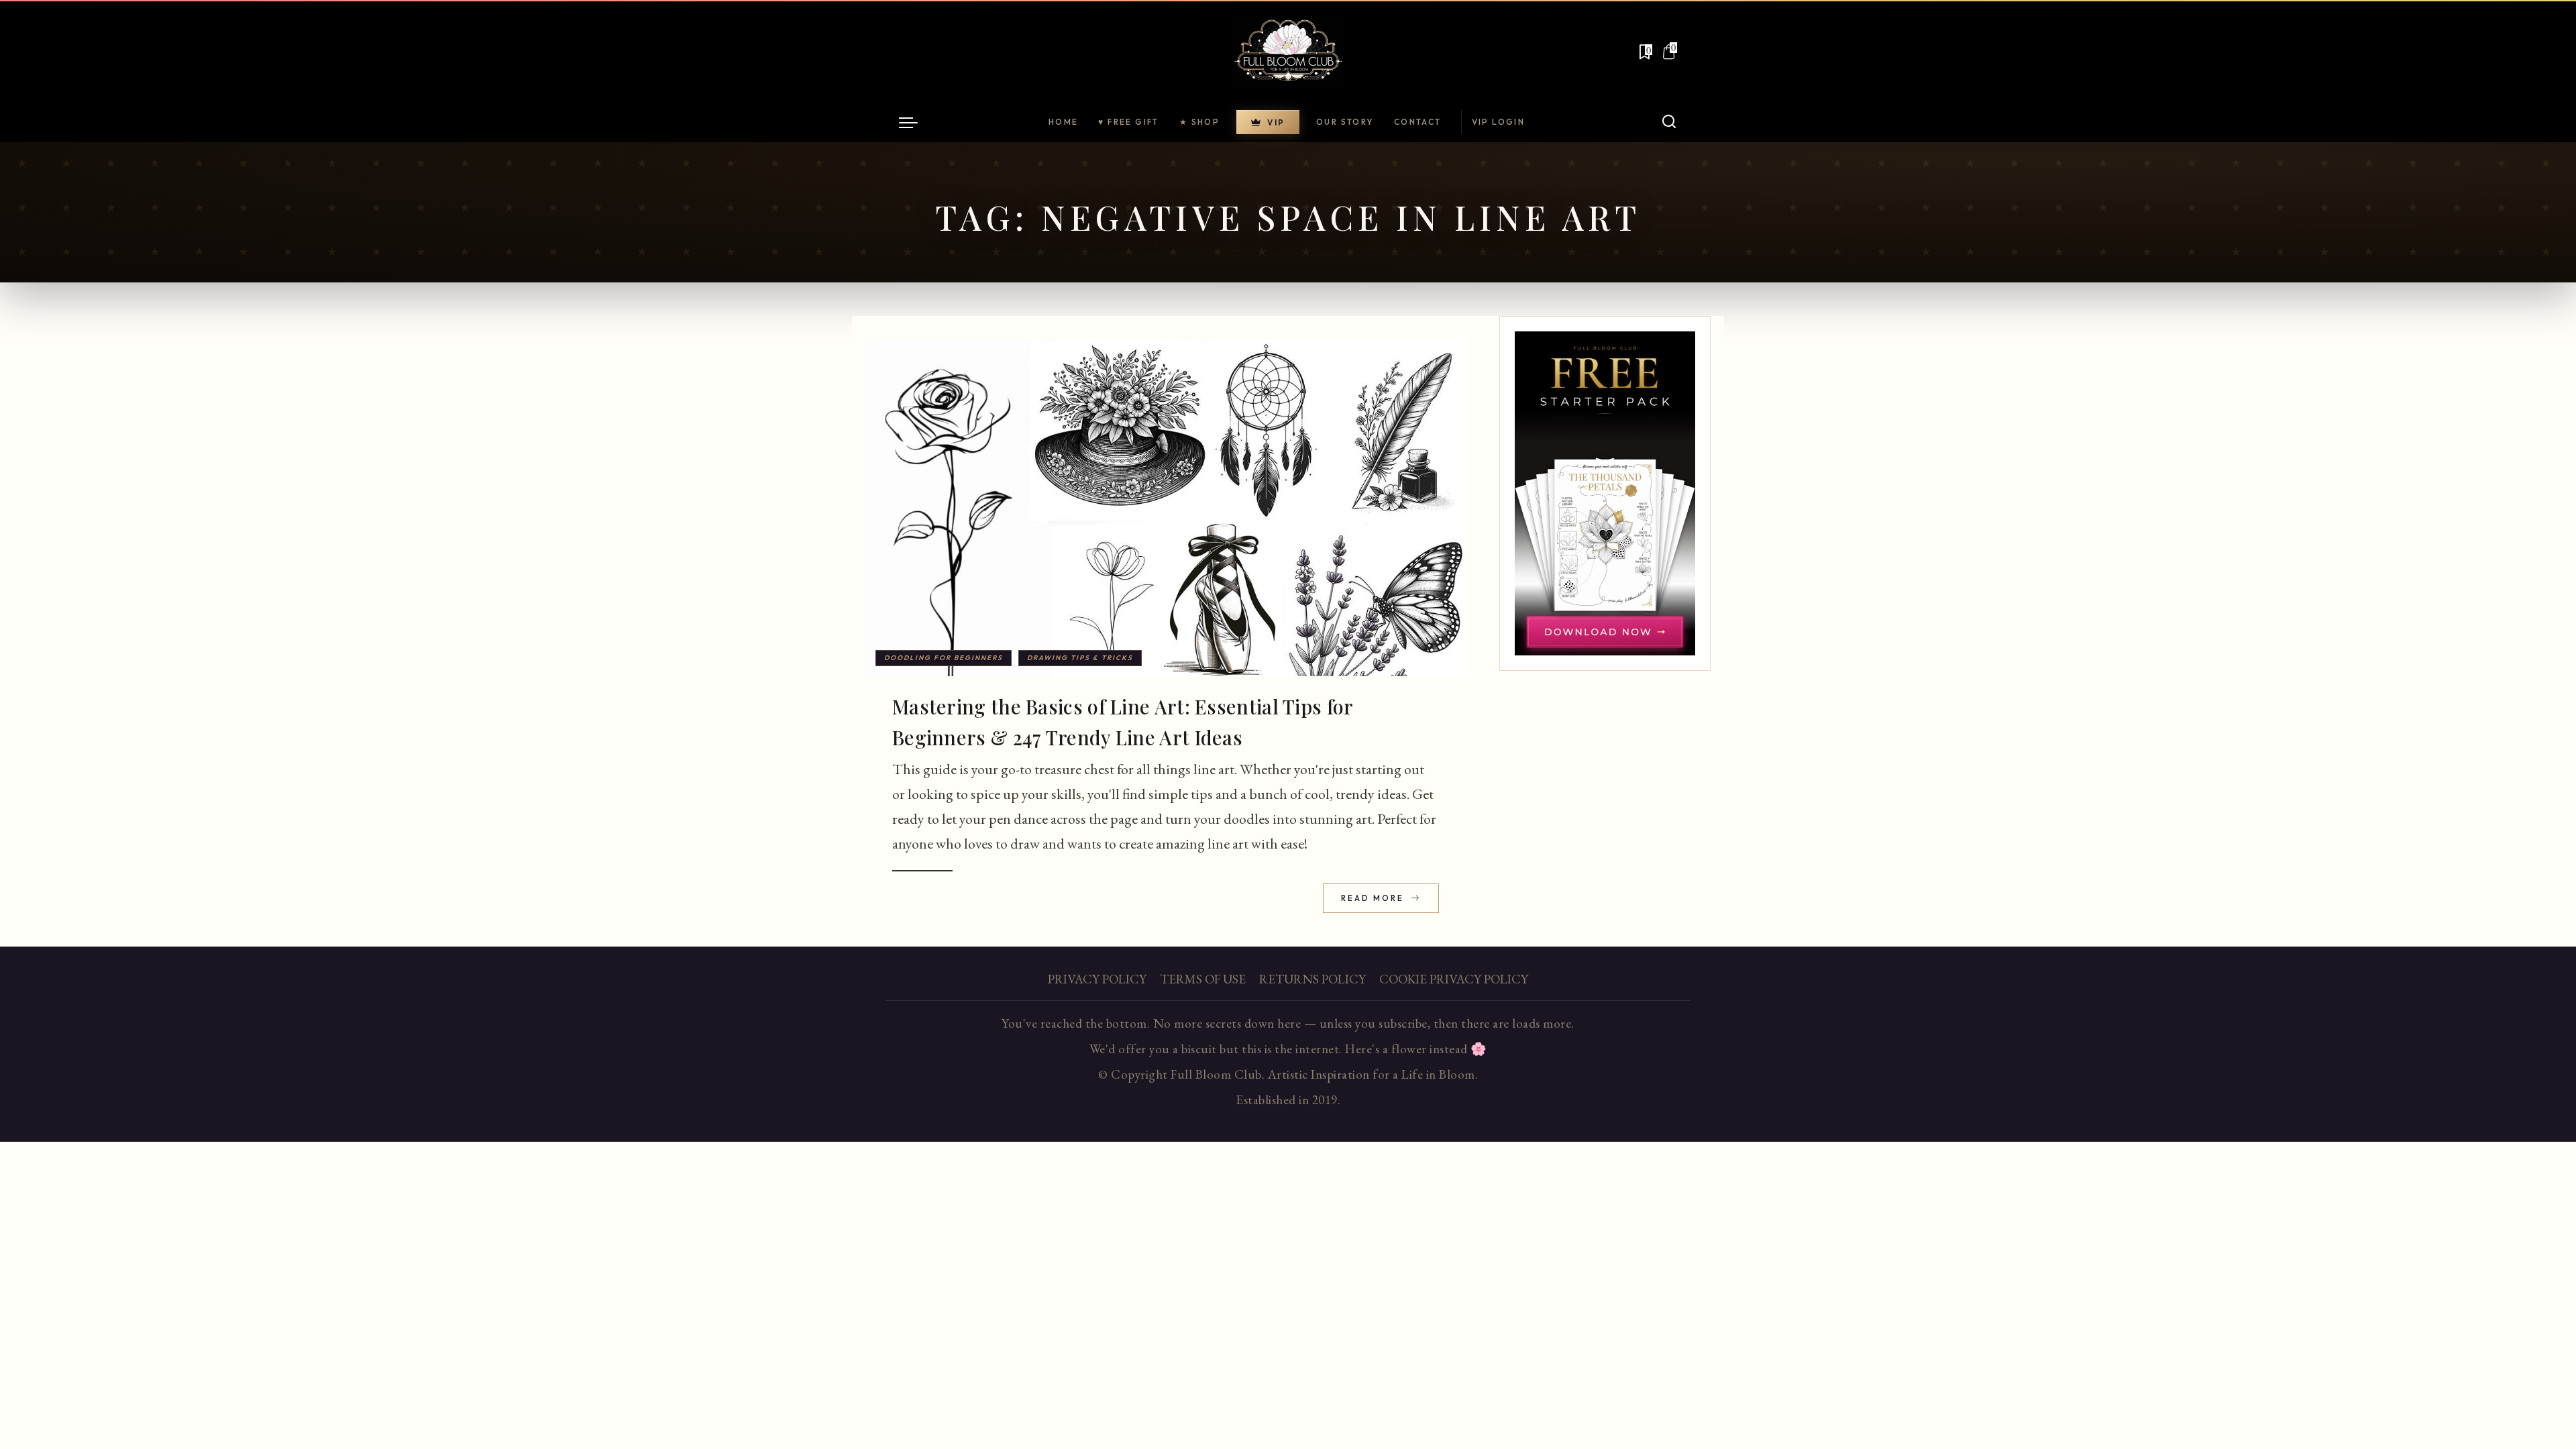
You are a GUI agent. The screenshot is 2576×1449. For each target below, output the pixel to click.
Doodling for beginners (944, 658)
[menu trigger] (915, 122)
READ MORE (1374, 898)
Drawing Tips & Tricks (1080, 658)
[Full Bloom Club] (1288, 52)
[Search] (1669, 122)
